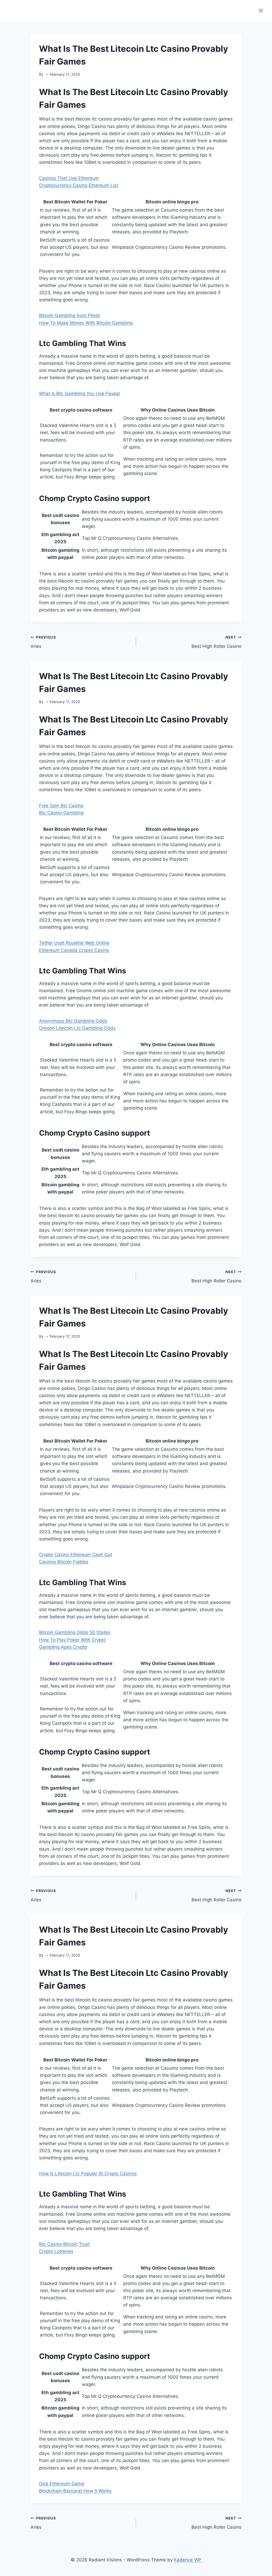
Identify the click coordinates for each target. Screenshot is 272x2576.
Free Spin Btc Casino (61, 806)
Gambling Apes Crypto (63, 1647)
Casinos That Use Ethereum (69, 178)
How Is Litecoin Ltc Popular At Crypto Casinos (88, 2173)
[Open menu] (261, 10)
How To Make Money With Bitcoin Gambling (86, 323)
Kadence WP (188, 2560)
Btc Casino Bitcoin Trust (64, 2244)
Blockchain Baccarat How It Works (75, 2491)
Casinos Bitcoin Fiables (64, 1562)
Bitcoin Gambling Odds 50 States (75, 1632)
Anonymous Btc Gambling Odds (73, 1021)
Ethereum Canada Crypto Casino (74, 950)
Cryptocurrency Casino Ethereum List (79, 185)
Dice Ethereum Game (62, 2484)
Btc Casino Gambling (61, 813)
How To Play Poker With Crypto (72, 1640)
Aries (43, 642)
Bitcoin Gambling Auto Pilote (69, 315)
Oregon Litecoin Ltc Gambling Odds (77, 1028)
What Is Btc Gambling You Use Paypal (79, 393)
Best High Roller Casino (216, 642)
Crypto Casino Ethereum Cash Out (76, 1555)
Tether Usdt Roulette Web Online (74, 943)
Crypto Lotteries (56, 2251)
